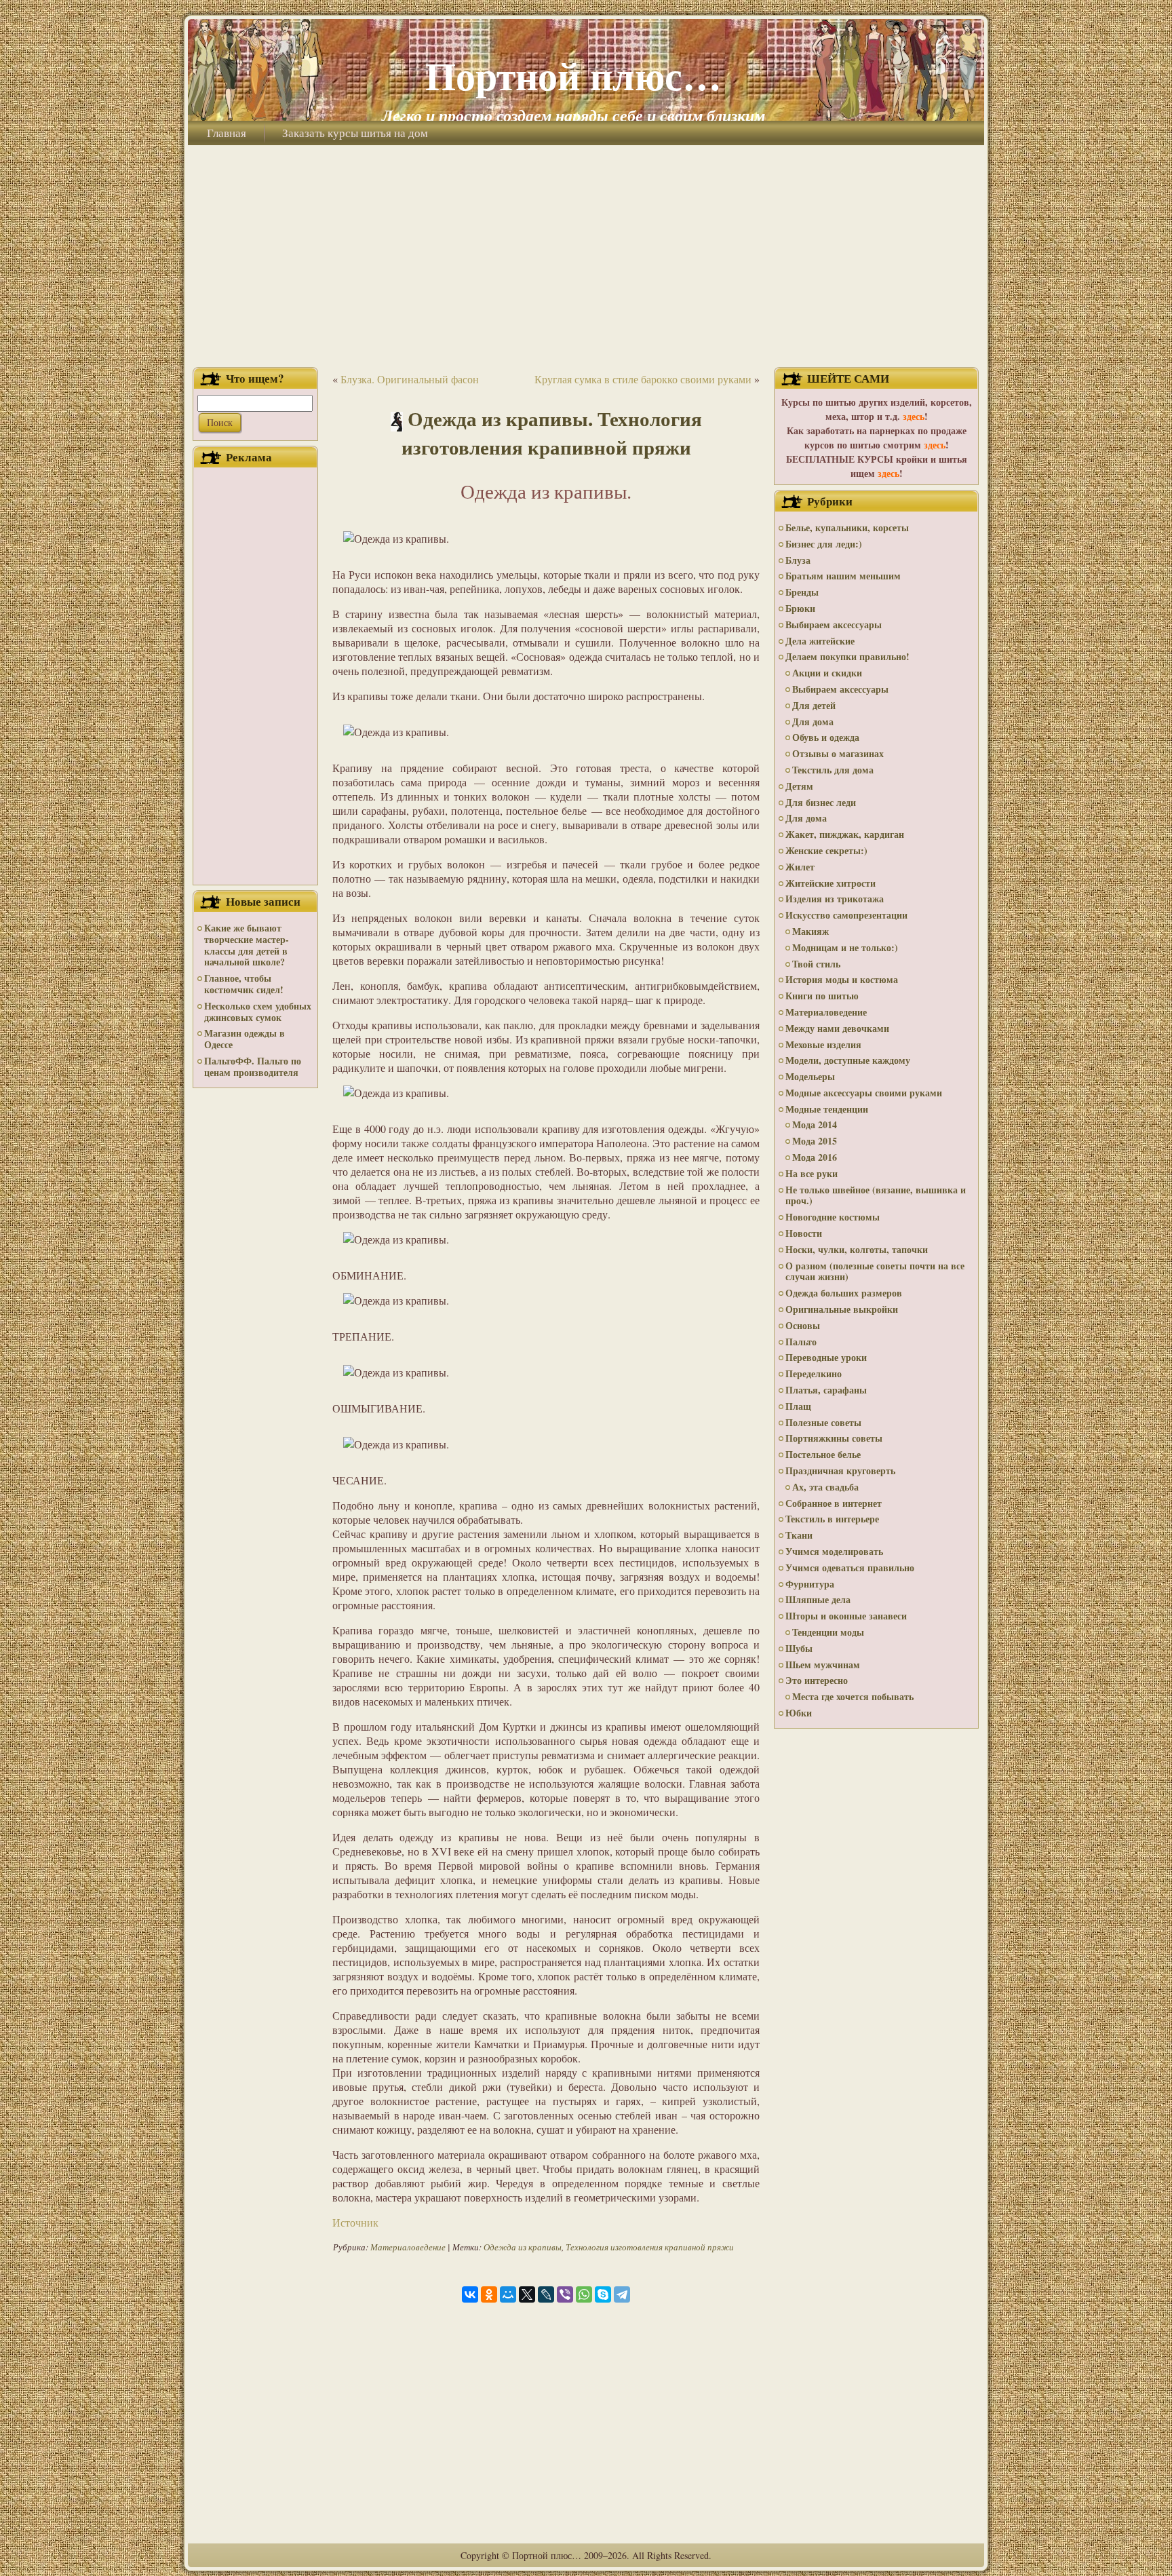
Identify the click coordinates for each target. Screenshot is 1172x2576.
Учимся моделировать (834, 1551)
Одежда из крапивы (523, 2247)
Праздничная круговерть (840, 1470)
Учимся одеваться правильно (850, 1568)
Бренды (802, 592)
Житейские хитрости (831, 883)
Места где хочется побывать (853, 1696)
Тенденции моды (828, 1632)
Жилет (800, 867)
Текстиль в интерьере (832, 1519)
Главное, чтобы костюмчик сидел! (244, 984)
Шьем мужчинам (823, 1665)
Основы (803, 1325)
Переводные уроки (826, 1357)
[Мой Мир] (508, 2294)
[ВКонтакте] (470, 2294)
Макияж (810, 931)
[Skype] (603, 2294)
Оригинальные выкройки (842, 1309)
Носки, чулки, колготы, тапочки (857, 1249)
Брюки (800, 608)
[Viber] (565, 2294)
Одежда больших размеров (844, 1293)
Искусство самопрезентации (846, 915)
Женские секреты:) (826, 850)
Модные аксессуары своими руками (864, 1093)
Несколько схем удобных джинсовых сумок (258, 1012)
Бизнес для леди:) (824, 544)
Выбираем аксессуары (834, 624)
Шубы (799, 1648)
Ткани (799, 1535)
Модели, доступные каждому (848, 1060)
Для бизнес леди (821, 802)
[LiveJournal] (546, 2294)
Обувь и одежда (826, 737)
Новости (804, 1233)
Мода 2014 (815, 1124)
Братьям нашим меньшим (843, 576)
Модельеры (810, 1076)
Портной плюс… (573, 75)
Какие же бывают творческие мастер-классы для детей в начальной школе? (247, 945)
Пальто (801, 1342)
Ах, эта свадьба (825, 1487)
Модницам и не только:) (845, 947)
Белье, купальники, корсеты (847, 527)
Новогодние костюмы (833, 1217)
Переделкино (814, 1373)
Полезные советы (823, 1422)
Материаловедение (408, 2247)
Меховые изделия (823, 1044)
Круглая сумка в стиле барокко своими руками (643, 379)
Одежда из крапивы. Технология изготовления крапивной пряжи (552, 433)
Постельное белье (823, 1454)
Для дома (813, 722)
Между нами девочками (837, 1028)
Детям (799, 786)
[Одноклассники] (489, 2294)
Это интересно (817, 1680)
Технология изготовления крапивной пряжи (650, 2247)
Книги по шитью (822, 996)
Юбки (799, 1713)
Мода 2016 (815, 1157)
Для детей (814, 705)
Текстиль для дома (833, 770)
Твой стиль (816, 964)
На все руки (812, 1173)
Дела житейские (820, 641)
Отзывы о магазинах (838, 753)
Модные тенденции (827, 1109)
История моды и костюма (842, 979)
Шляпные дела (818, 1599)
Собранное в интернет (834, 1503)
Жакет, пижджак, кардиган (845, 834)
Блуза (798, 560)
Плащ (798, 1406)
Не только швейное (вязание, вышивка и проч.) (876, 1195)
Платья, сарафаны (826, 1390)
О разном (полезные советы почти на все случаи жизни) (875, 1271)
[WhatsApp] (584, 2294)
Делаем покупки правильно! (847, 656)
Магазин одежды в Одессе (245, 1039)
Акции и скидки (827, 673)
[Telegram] (622, 2294)
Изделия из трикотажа (835, 899)
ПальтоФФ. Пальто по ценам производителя (253, 1066)
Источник (355, 2222)
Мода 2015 (815, 1141)
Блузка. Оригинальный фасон (410, 379)
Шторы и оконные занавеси (846, 1616)
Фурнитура (810, 1584)
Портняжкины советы (834, 1438)
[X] (527, 2294)
